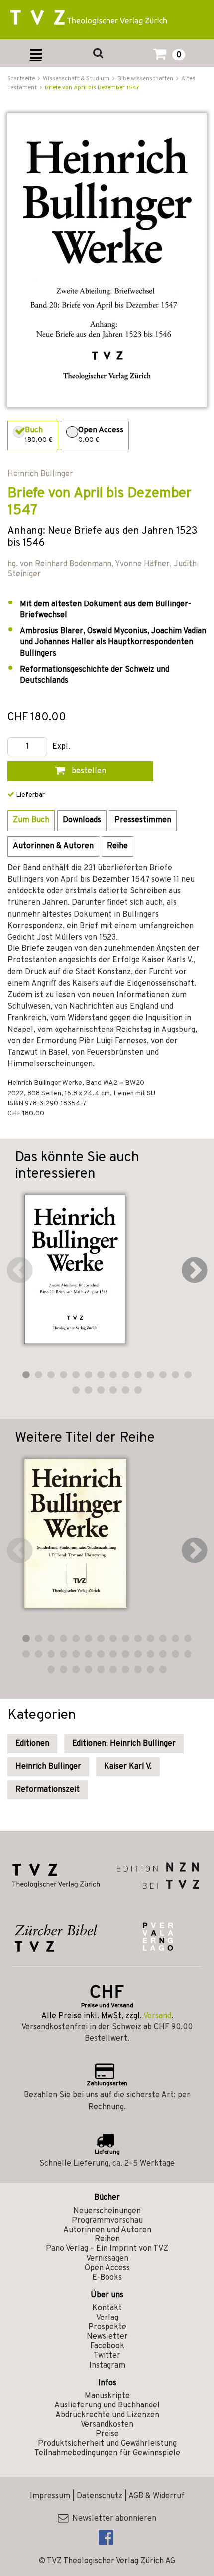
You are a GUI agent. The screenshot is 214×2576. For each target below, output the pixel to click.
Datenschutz (100, 2496)
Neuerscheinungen (107, 2211)
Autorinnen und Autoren (107, 2230)
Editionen (32, 1744)
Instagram (107, 2366)
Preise (107, 2434)
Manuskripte (107, 2396)
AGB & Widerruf (157, 2496)
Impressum (50, 2496)
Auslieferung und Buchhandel (107, 2405)
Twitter (107, 2356)
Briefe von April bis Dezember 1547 (92, 88)
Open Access (107, 2268)
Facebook (107, 2346)
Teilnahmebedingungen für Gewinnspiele (107, 2453)
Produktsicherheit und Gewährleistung (107, 2444)
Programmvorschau (107, 2221)
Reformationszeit (48, 1790)
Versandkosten (107, 2425)
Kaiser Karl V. (128, 1767)
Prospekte (107, 2327)
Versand (157, 2016)
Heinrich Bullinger (48, 1767)
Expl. (61, 747)
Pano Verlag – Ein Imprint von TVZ (107, 2249)
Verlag (107, 2318)
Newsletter (107, 2337)
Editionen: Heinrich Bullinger (124, 1744)
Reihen (107, 2239)
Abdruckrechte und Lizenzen (107, 2415)
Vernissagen (107, 2259)
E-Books (107, 2278)
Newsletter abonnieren (112, 2519)
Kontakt (107, 2308)
